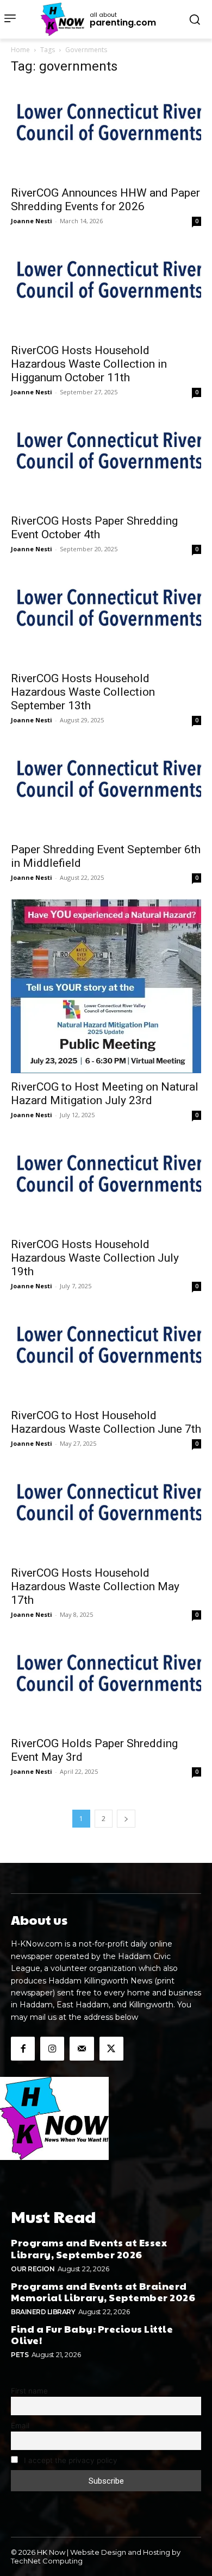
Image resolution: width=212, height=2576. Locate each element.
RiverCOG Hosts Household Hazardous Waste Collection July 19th (95, 1258)
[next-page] (126, 1819)
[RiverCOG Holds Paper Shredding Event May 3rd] (106, 1683)
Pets (20, 2355)
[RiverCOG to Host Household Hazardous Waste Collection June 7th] (106, 1355)
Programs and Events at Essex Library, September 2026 (89, 2248)
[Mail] (82, 2049)
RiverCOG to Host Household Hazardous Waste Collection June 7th (106, 1422)
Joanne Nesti (32, 221)
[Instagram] (52, 2049)
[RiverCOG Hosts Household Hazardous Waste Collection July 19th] (106, 1184)
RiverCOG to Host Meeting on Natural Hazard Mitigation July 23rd (105, 1094)
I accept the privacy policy (70, 2460)
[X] (111, 2049)
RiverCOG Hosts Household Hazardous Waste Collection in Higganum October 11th (89, 364)
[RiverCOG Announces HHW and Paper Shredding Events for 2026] (106, 132)
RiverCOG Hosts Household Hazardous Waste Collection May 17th (95, 1586)
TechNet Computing (47, 2561)
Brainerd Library (43, 2312)
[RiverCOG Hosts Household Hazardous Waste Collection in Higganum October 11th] (106, 290)
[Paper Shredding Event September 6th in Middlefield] (106, 789)
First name (29, 2391)
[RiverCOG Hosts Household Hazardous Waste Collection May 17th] (106, 1512)
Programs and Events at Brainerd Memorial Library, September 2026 (103, 2292)
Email (20, 2426)
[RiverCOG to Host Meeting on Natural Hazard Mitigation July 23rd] (106, 986)
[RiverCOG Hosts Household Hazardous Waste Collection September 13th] (106, 618)
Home (20, 50)
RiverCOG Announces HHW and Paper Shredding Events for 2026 (105, 200)
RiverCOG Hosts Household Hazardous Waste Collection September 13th (83, 692)
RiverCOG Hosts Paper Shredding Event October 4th (94, 528)
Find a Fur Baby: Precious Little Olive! (92, 2335)
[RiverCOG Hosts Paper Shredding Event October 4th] (106, 461)
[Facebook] (23, 2049)
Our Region (33, 2269)
